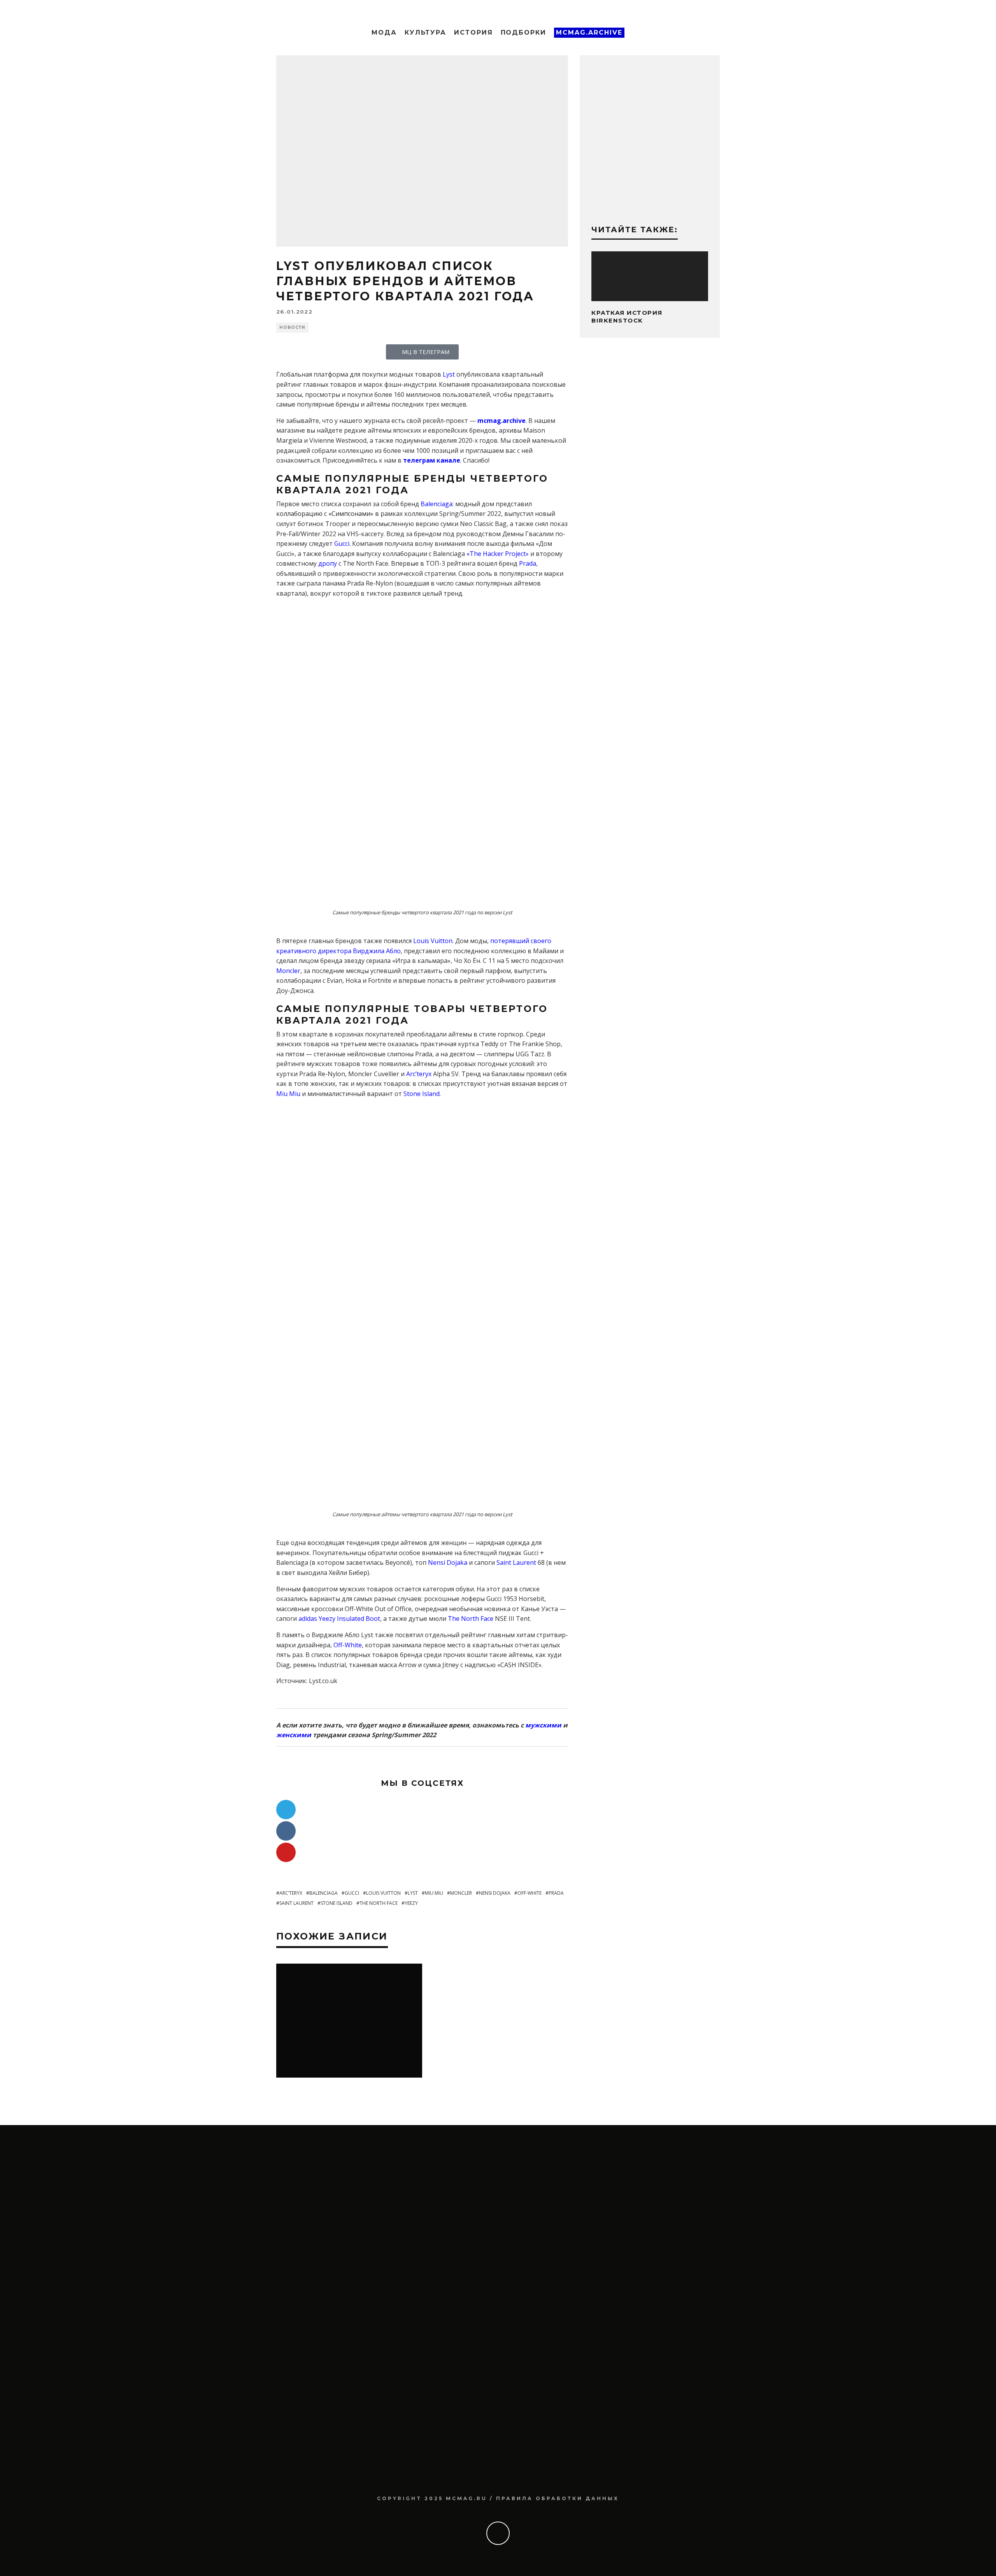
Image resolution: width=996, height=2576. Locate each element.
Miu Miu (288, 1094)
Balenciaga (437, 504)
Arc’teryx (419, 1074)
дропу (328, 563)
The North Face (471, 1619)
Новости (292, 327)
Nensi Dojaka (448, 1562)
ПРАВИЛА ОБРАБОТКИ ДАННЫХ (558, 2498)
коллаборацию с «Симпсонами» (325, 514)
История (473, 32)
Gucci (342, 544)
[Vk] (286, 1831)
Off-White (348, 1645)
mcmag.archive (502, 421)
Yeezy (411, 1903)
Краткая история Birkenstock (627, 317)
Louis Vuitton (433, 941)
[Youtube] (286, 1852)
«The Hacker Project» (498, 554)
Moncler (288, 971)
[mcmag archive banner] (650, 203)
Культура (425, 32)
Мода (384, 32)
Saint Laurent (516, 1562)
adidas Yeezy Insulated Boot (339, 1619)
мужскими (543, 1725)
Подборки (523, 32)
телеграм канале (432, 460)
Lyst (449, 374)
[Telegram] (286, 1810)
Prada (528, 563)
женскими (294, 1735)
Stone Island (422, 1094)
